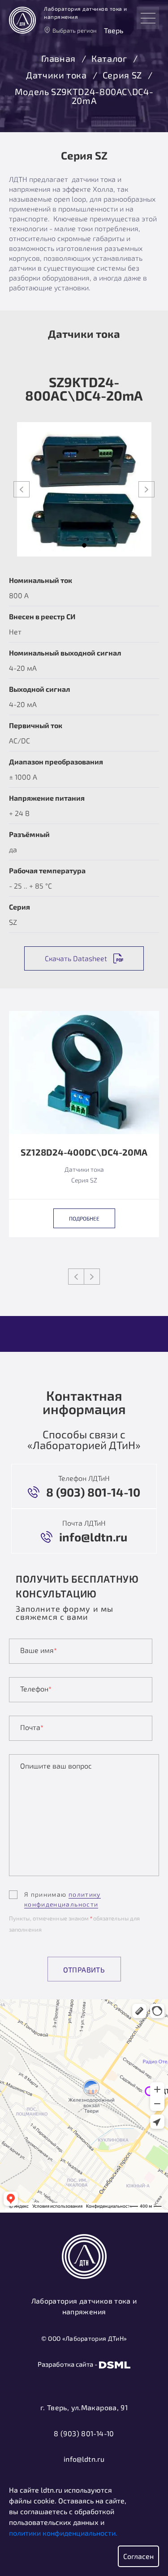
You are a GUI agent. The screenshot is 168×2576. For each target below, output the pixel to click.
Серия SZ (122, 75)
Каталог (109, 59)
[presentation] (22, 489)
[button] (84, 545)
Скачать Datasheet (76, 958)
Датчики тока (56, 75)
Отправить (84, 1970)
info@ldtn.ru (84, 2459)
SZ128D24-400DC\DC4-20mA (84, 1152)
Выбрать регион (75, 30)
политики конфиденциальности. (63, 2533)
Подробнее (84, 1218)
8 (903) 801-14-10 (84, 2433)
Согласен (138, 2556)
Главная (58, 59)
